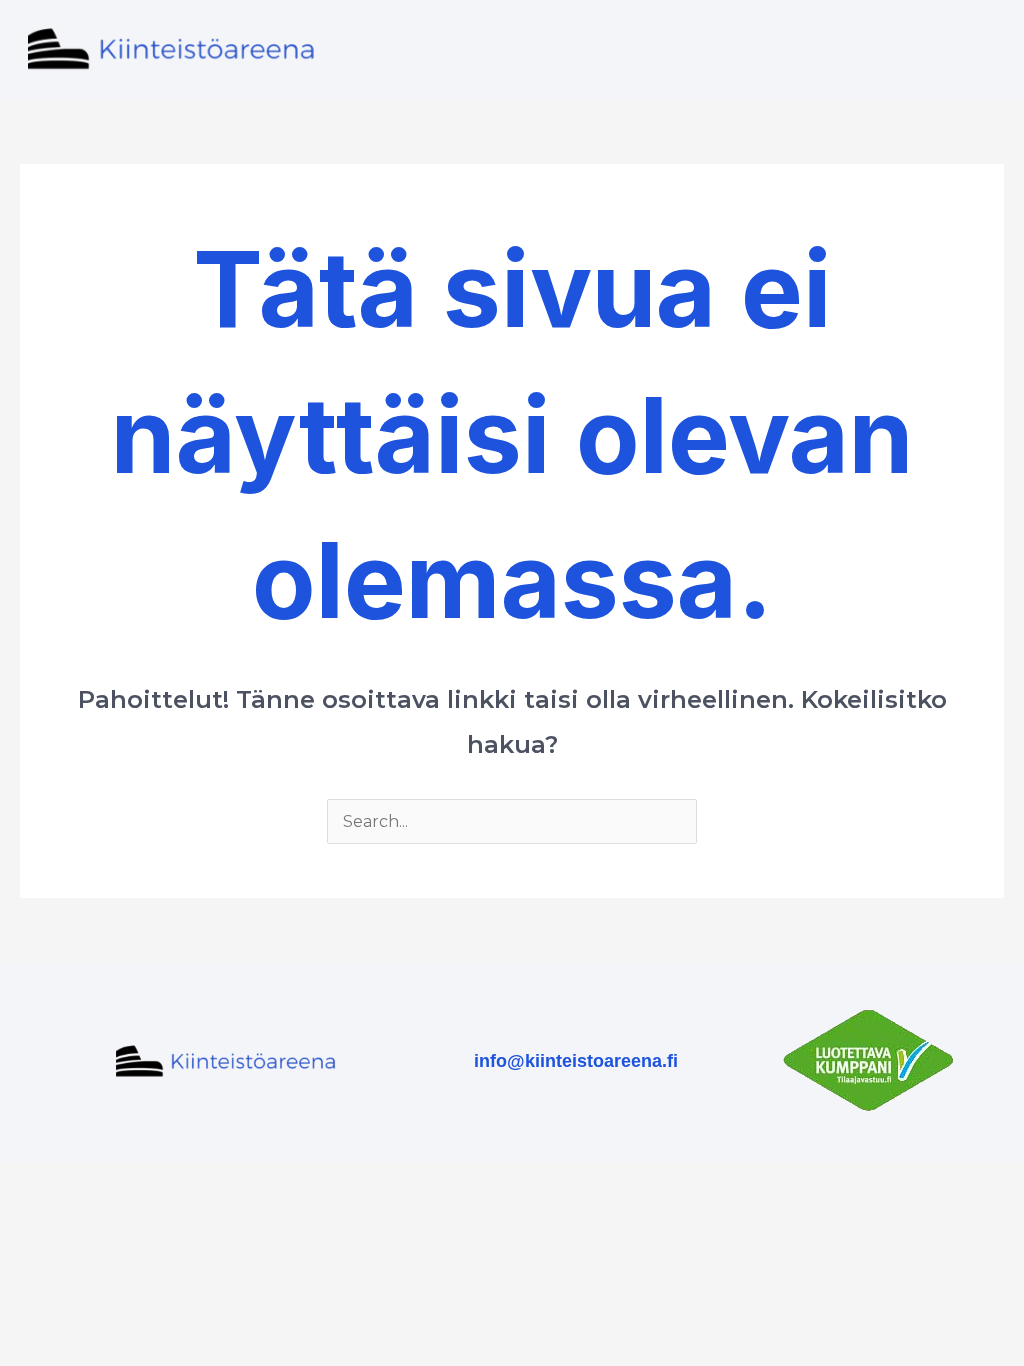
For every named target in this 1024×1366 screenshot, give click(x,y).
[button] (763, 49)
